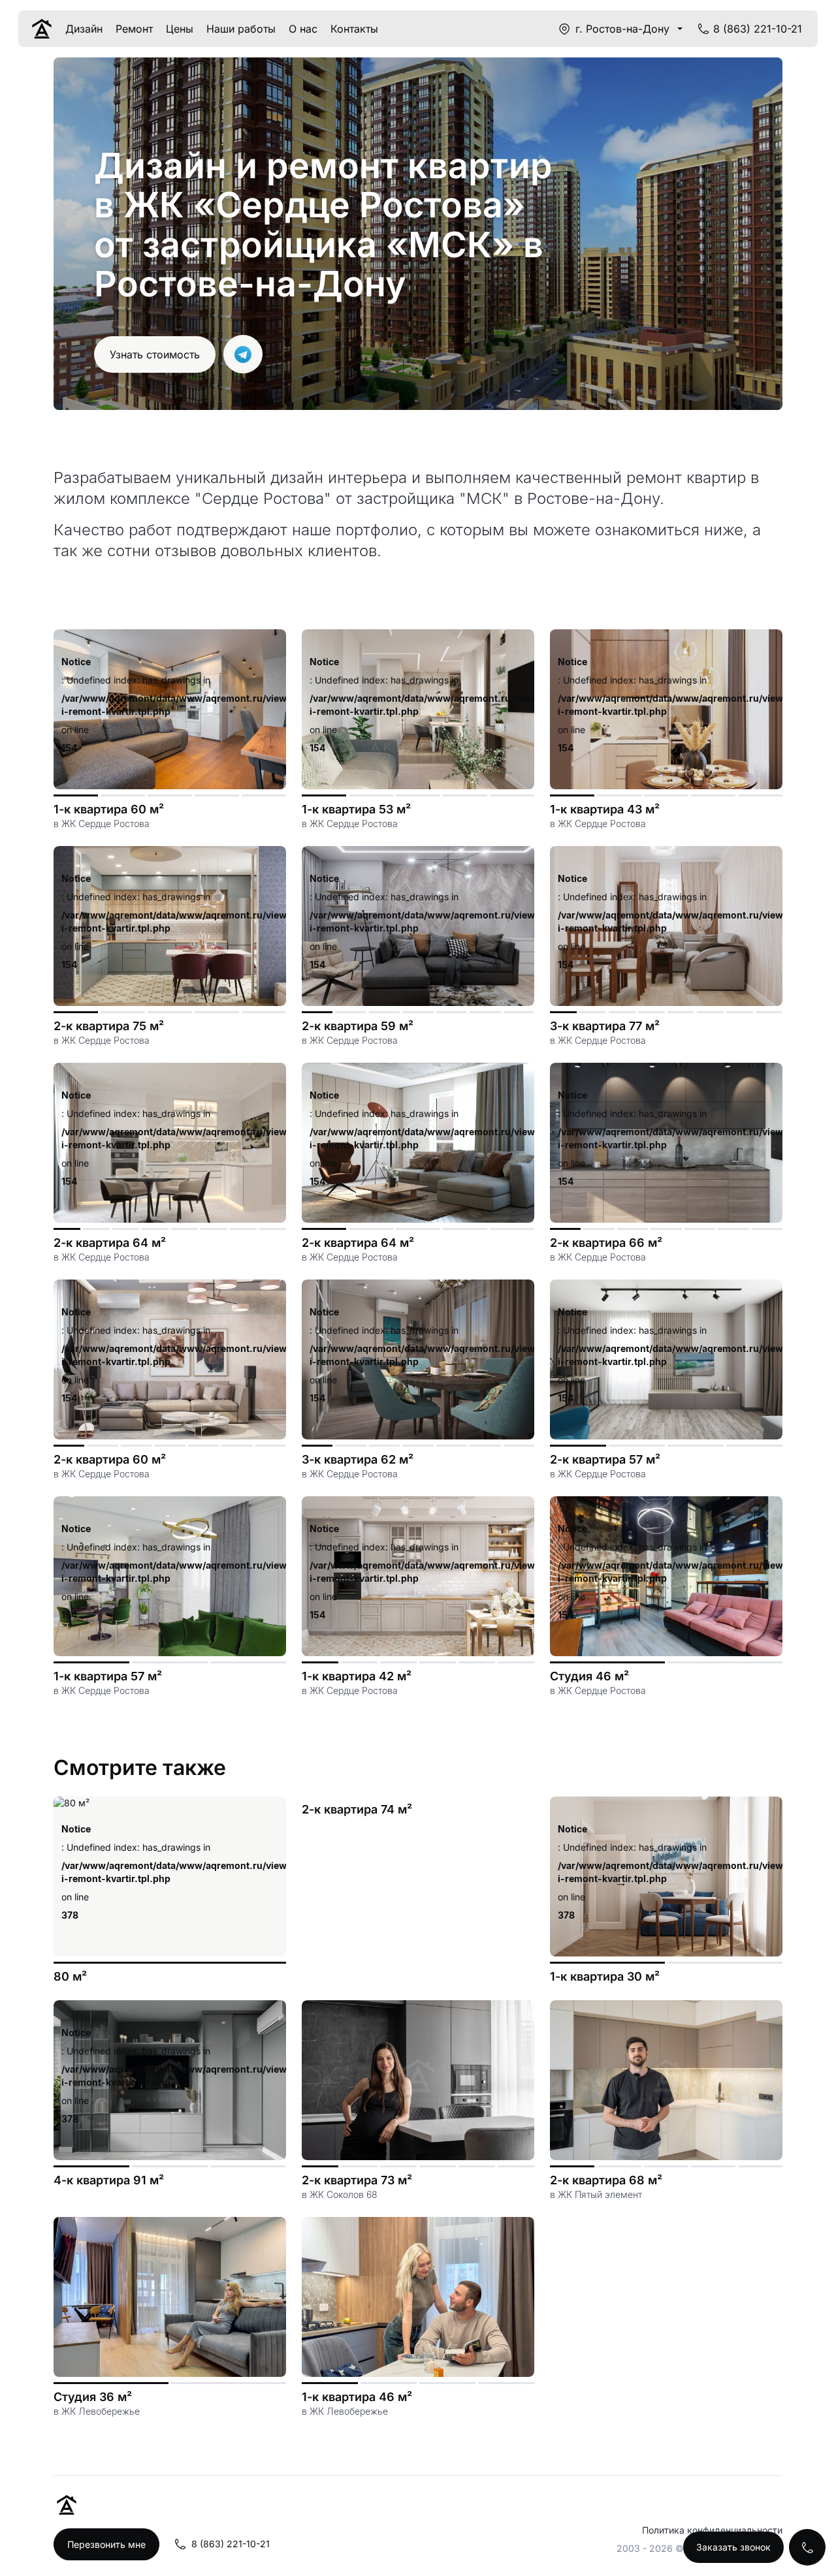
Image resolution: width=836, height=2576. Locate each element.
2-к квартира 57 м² (605, 1459)
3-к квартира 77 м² (605, 1026)
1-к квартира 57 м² (108, 1676)
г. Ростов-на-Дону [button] (622, 29)
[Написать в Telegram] (243, 354)
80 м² (70, 1976)
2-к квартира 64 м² (110, 1243)
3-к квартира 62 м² (358, 1459)
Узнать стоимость (155, 354)
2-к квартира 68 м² (606, 2180)
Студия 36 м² (93, 2397)
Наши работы (241, 29)
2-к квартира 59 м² (358, 1026)
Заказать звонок (733, 2547)
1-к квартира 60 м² (109, 809)
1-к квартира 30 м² (605, 1976)
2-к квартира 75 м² (109, 1026)
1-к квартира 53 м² (356, 809)
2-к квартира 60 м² (110, 1459)
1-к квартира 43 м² (605, 809)
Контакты (354, 29)
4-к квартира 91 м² (109, 2180)
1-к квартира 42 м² (357, 1676)
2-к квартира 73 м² (357, 2180)
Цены (180, 29)
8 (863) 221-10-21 (758, 29)
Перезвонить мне (106, 2544)
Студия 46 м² (589, 1676)
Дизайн (84, 29)
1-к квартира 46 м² (357, 2397)
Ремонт (134, 29)
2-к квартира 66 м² (606, 1243)
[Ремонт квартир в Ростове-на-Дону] (42, 29)
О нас (303, 29)
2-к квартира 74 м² (357, 1809)
